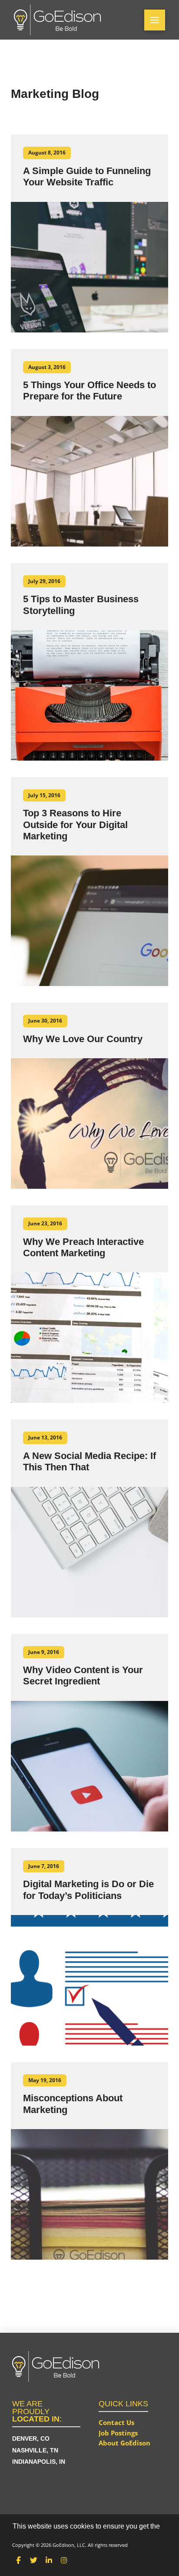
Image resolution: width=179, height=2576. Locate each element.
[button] (155, 20)
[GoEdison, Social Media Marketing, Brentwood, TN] (45, 2499)
